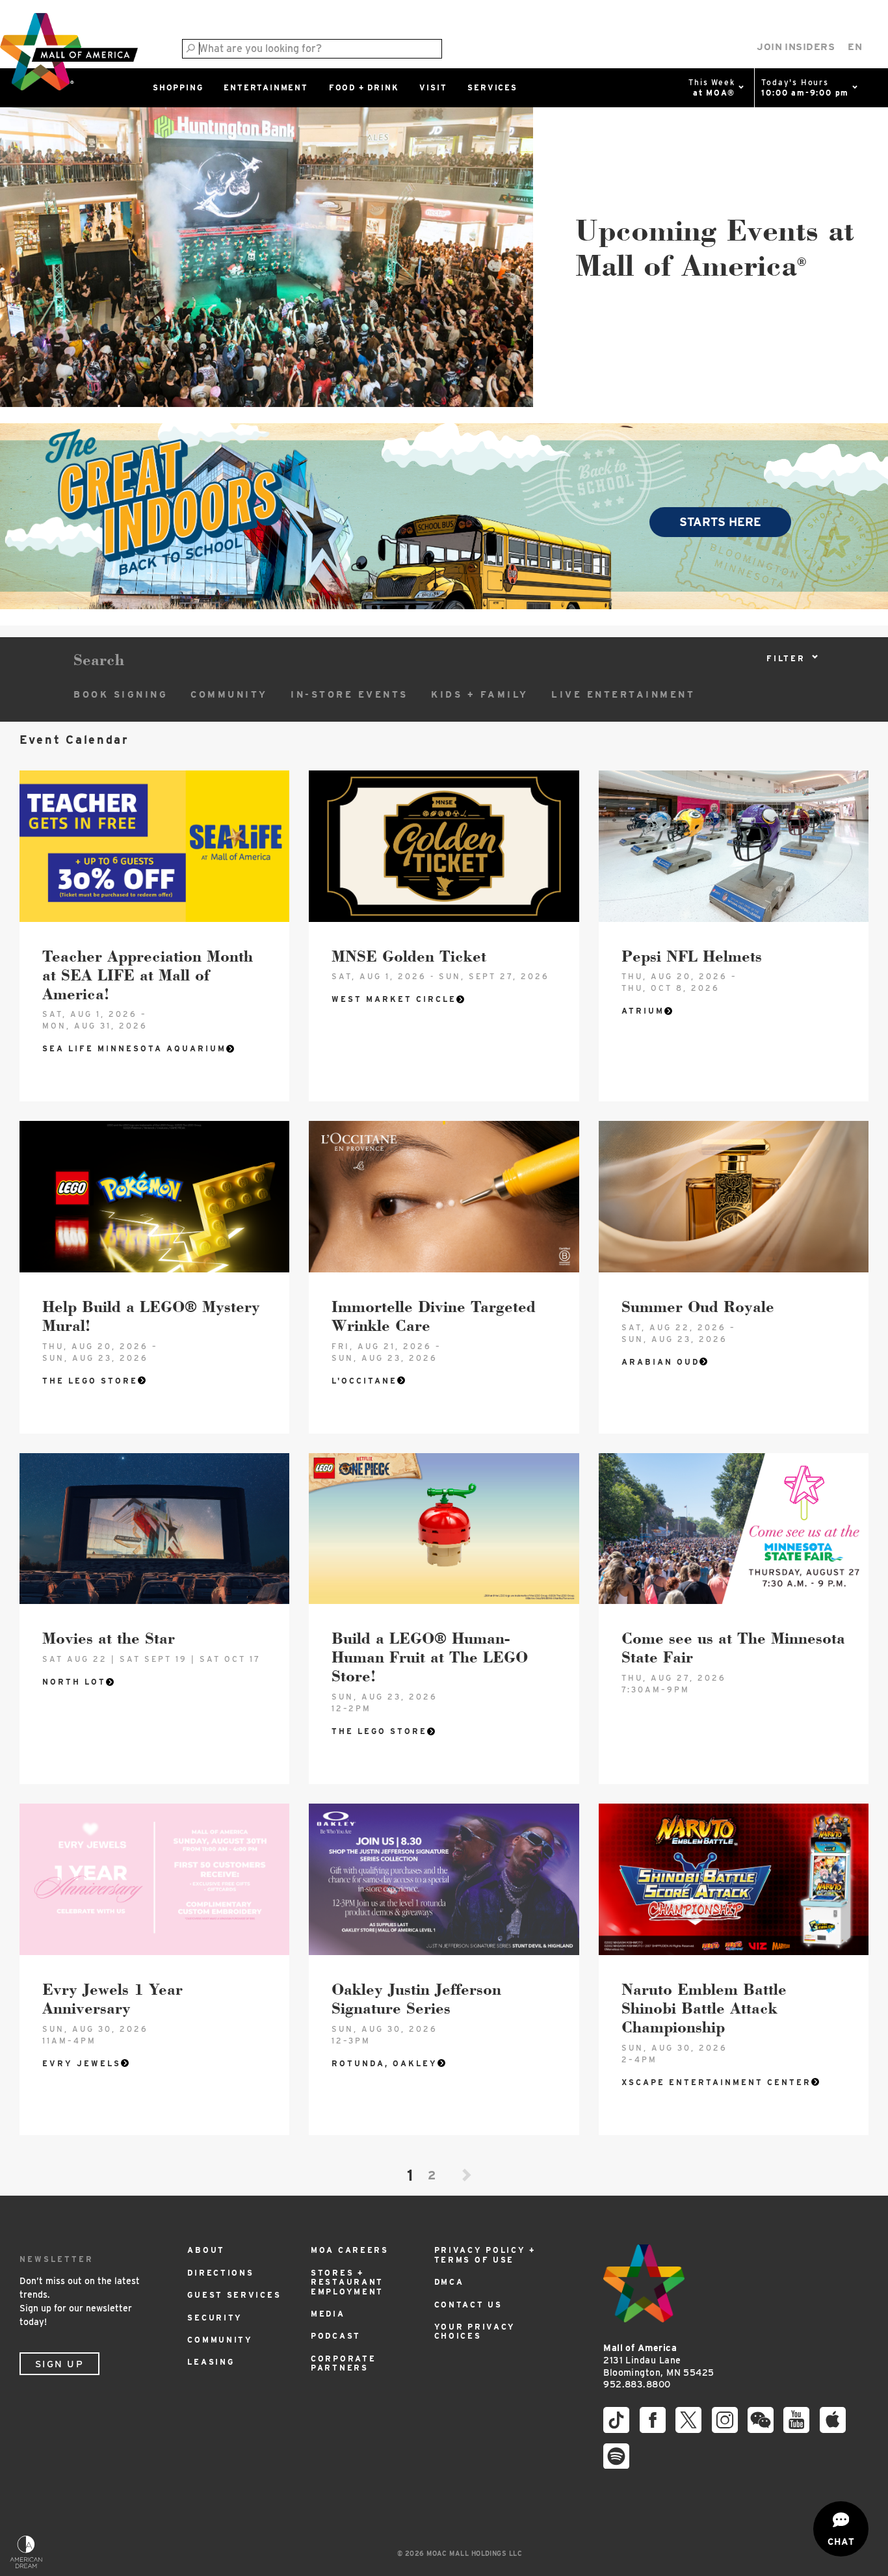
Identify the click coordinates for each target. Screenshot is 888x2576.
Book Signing (121, 694)
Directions (220, 2273)
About (206, 2250)
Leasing (211, 2362)
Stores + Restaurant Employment (347, 2282)
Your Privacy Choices (475, 2331)
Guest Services (234, 2295)
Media (328, 2314)
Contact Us (468, 2305)
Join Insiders (796, 47)
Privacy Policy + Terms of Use (485, 2254)
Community (229, 694)
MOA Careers (350, 2250)
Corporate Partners (343, 2363)
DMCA (449, 2282)
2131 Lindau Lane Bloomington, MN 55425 (659, 2360)
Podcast (336, 2336)
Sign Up (59, 2364)
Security (215, 2318)
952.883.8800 (637, 2384)
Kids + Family (480, 694)
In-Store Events (349, 694)
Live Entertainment (623, 694)
